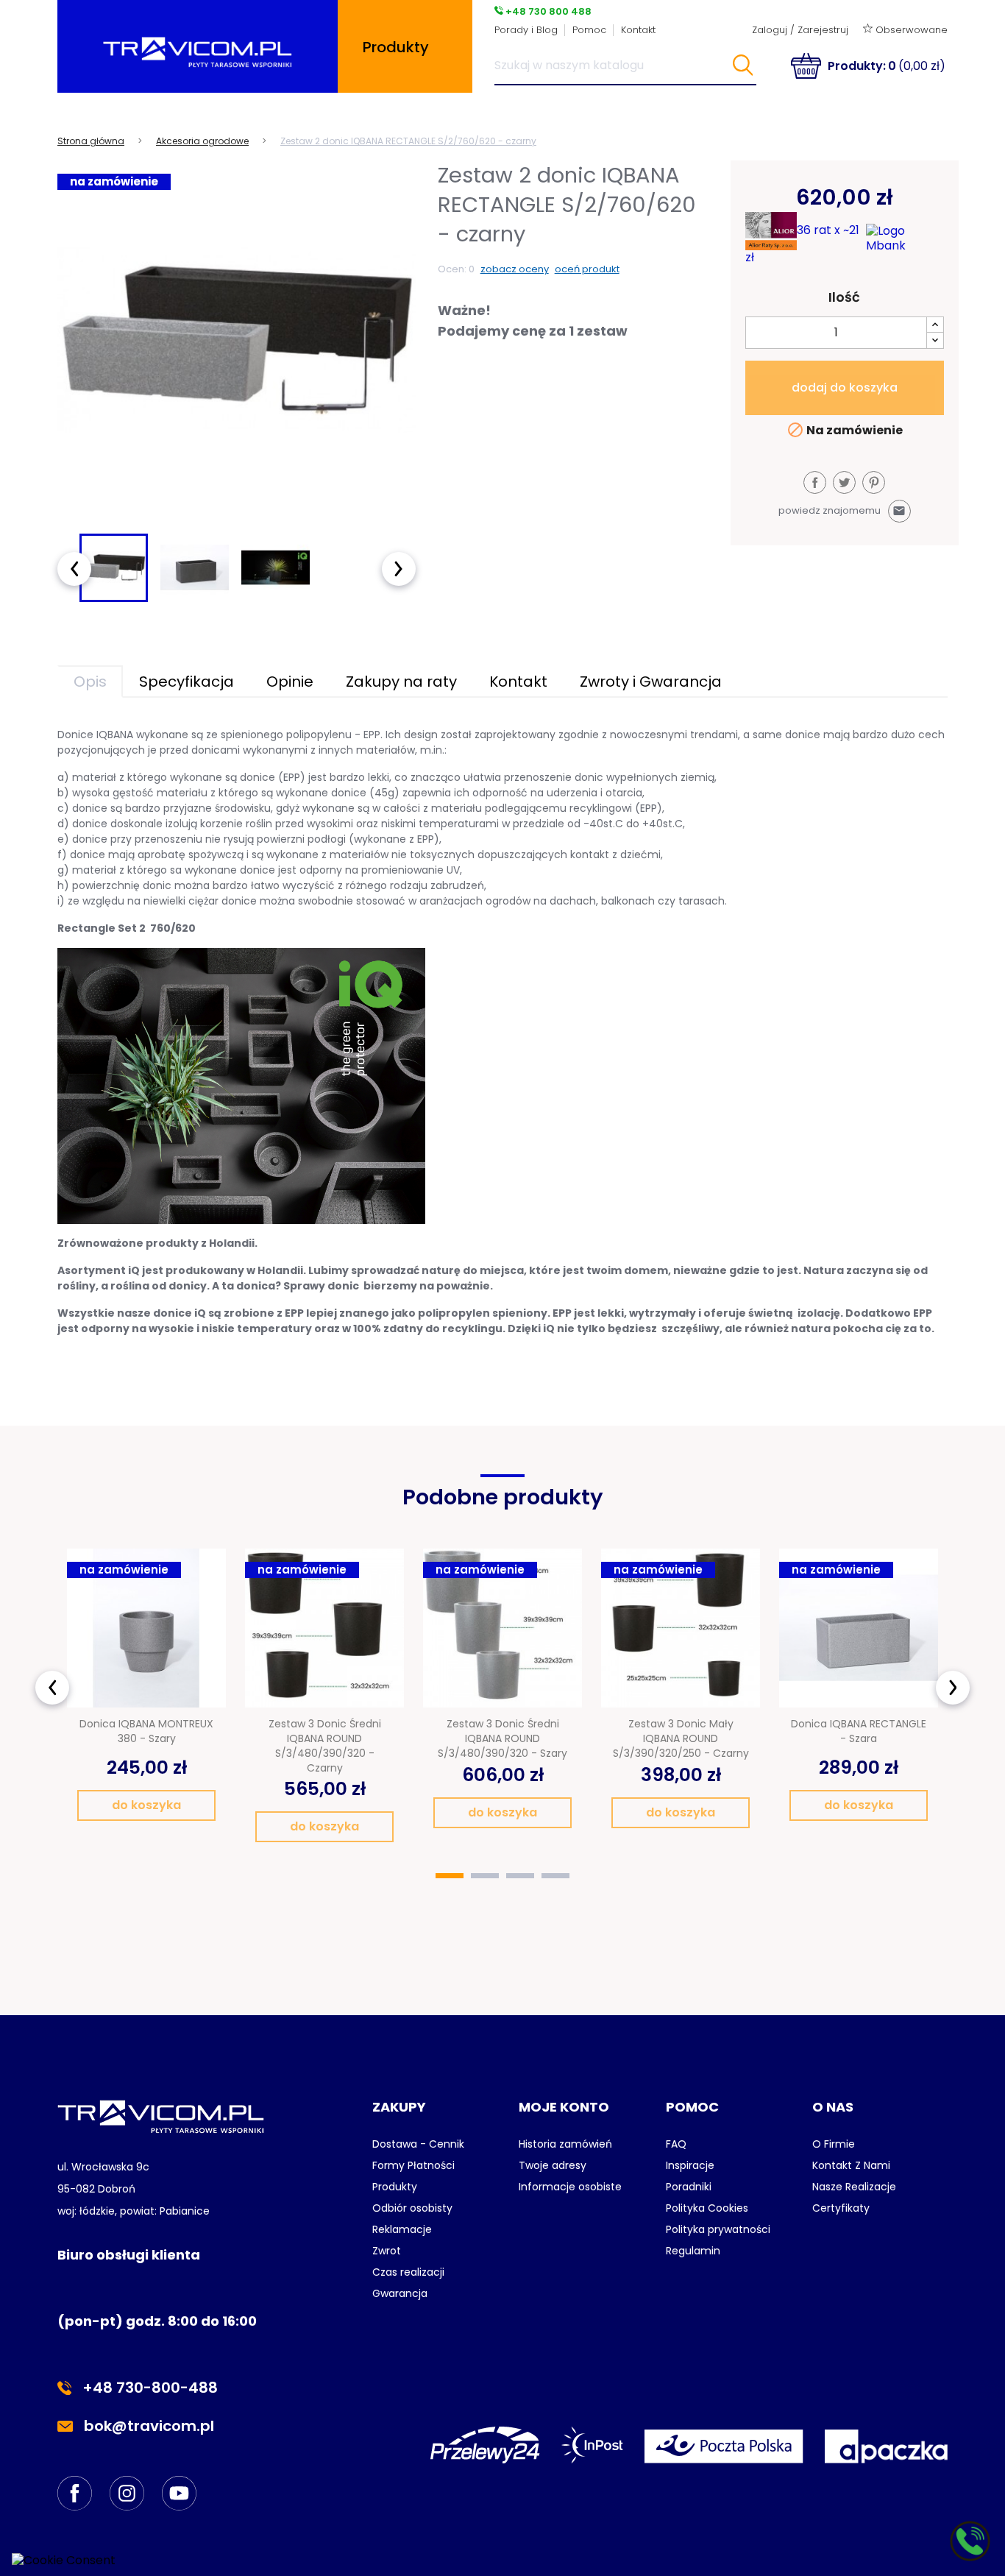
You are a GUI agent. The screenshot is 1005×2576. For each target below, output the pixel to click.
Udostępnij (815, 482)
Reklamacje (402, 2229)
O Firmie (834, 2144)
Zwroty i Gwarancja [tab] (651, 682)
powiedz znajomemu (842, 510)
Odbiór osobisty (412, 2208)
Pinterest (874, 482)
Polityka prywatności (718, 2229)
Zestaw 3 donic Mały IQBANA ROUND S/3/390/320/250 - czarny (681, 1738)
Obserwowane (910, 30)
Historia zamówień (565, 2144)
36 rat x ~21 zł (802, 243)
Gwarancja (400, 2293)
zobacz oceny (515, 269)
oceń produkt (587, 269)
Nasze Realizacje (854, 2187)
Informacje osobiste (570, 2187)
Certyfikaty (841, 2208)
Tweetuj (844, 482)
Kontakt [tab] (518, 682)
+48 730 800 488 (547, 11)
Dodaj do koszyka (845, 388)
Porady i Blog (526, 30)
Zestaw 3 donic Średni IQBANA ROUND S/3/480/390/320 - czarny (325, 1745)
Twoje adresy (553, 2165)
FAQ (676, 2144)
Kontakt (638, 30)
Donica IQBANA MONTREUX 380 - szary (146, 1731)
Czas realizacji (408, 2272)
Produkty (395, 2187)
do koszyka (146, 1805)
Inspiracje (690, 2165)
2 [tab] (485, 1876)
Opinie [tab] (290, 682)
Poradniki (689, 2187)
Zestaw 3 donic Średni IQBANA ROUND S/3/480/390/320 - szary (502, 1738)
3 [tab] (520, 1876)
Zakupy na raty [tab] (401, 682)
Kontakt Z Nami (851, 2165)
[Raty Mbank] (905, 238)
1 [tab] (450, 1876)
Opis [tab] (90, 682)
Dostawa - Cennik (418, 2144)
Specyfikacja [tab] (187, 682)
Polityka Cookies (707, 2208)
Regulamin (693, 2251)
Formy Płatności (413, 2165)
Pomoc (589, 30)
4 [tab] (555, 1876)
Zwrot (387, 2251)
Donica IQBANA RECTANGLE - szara (859, 1731)
